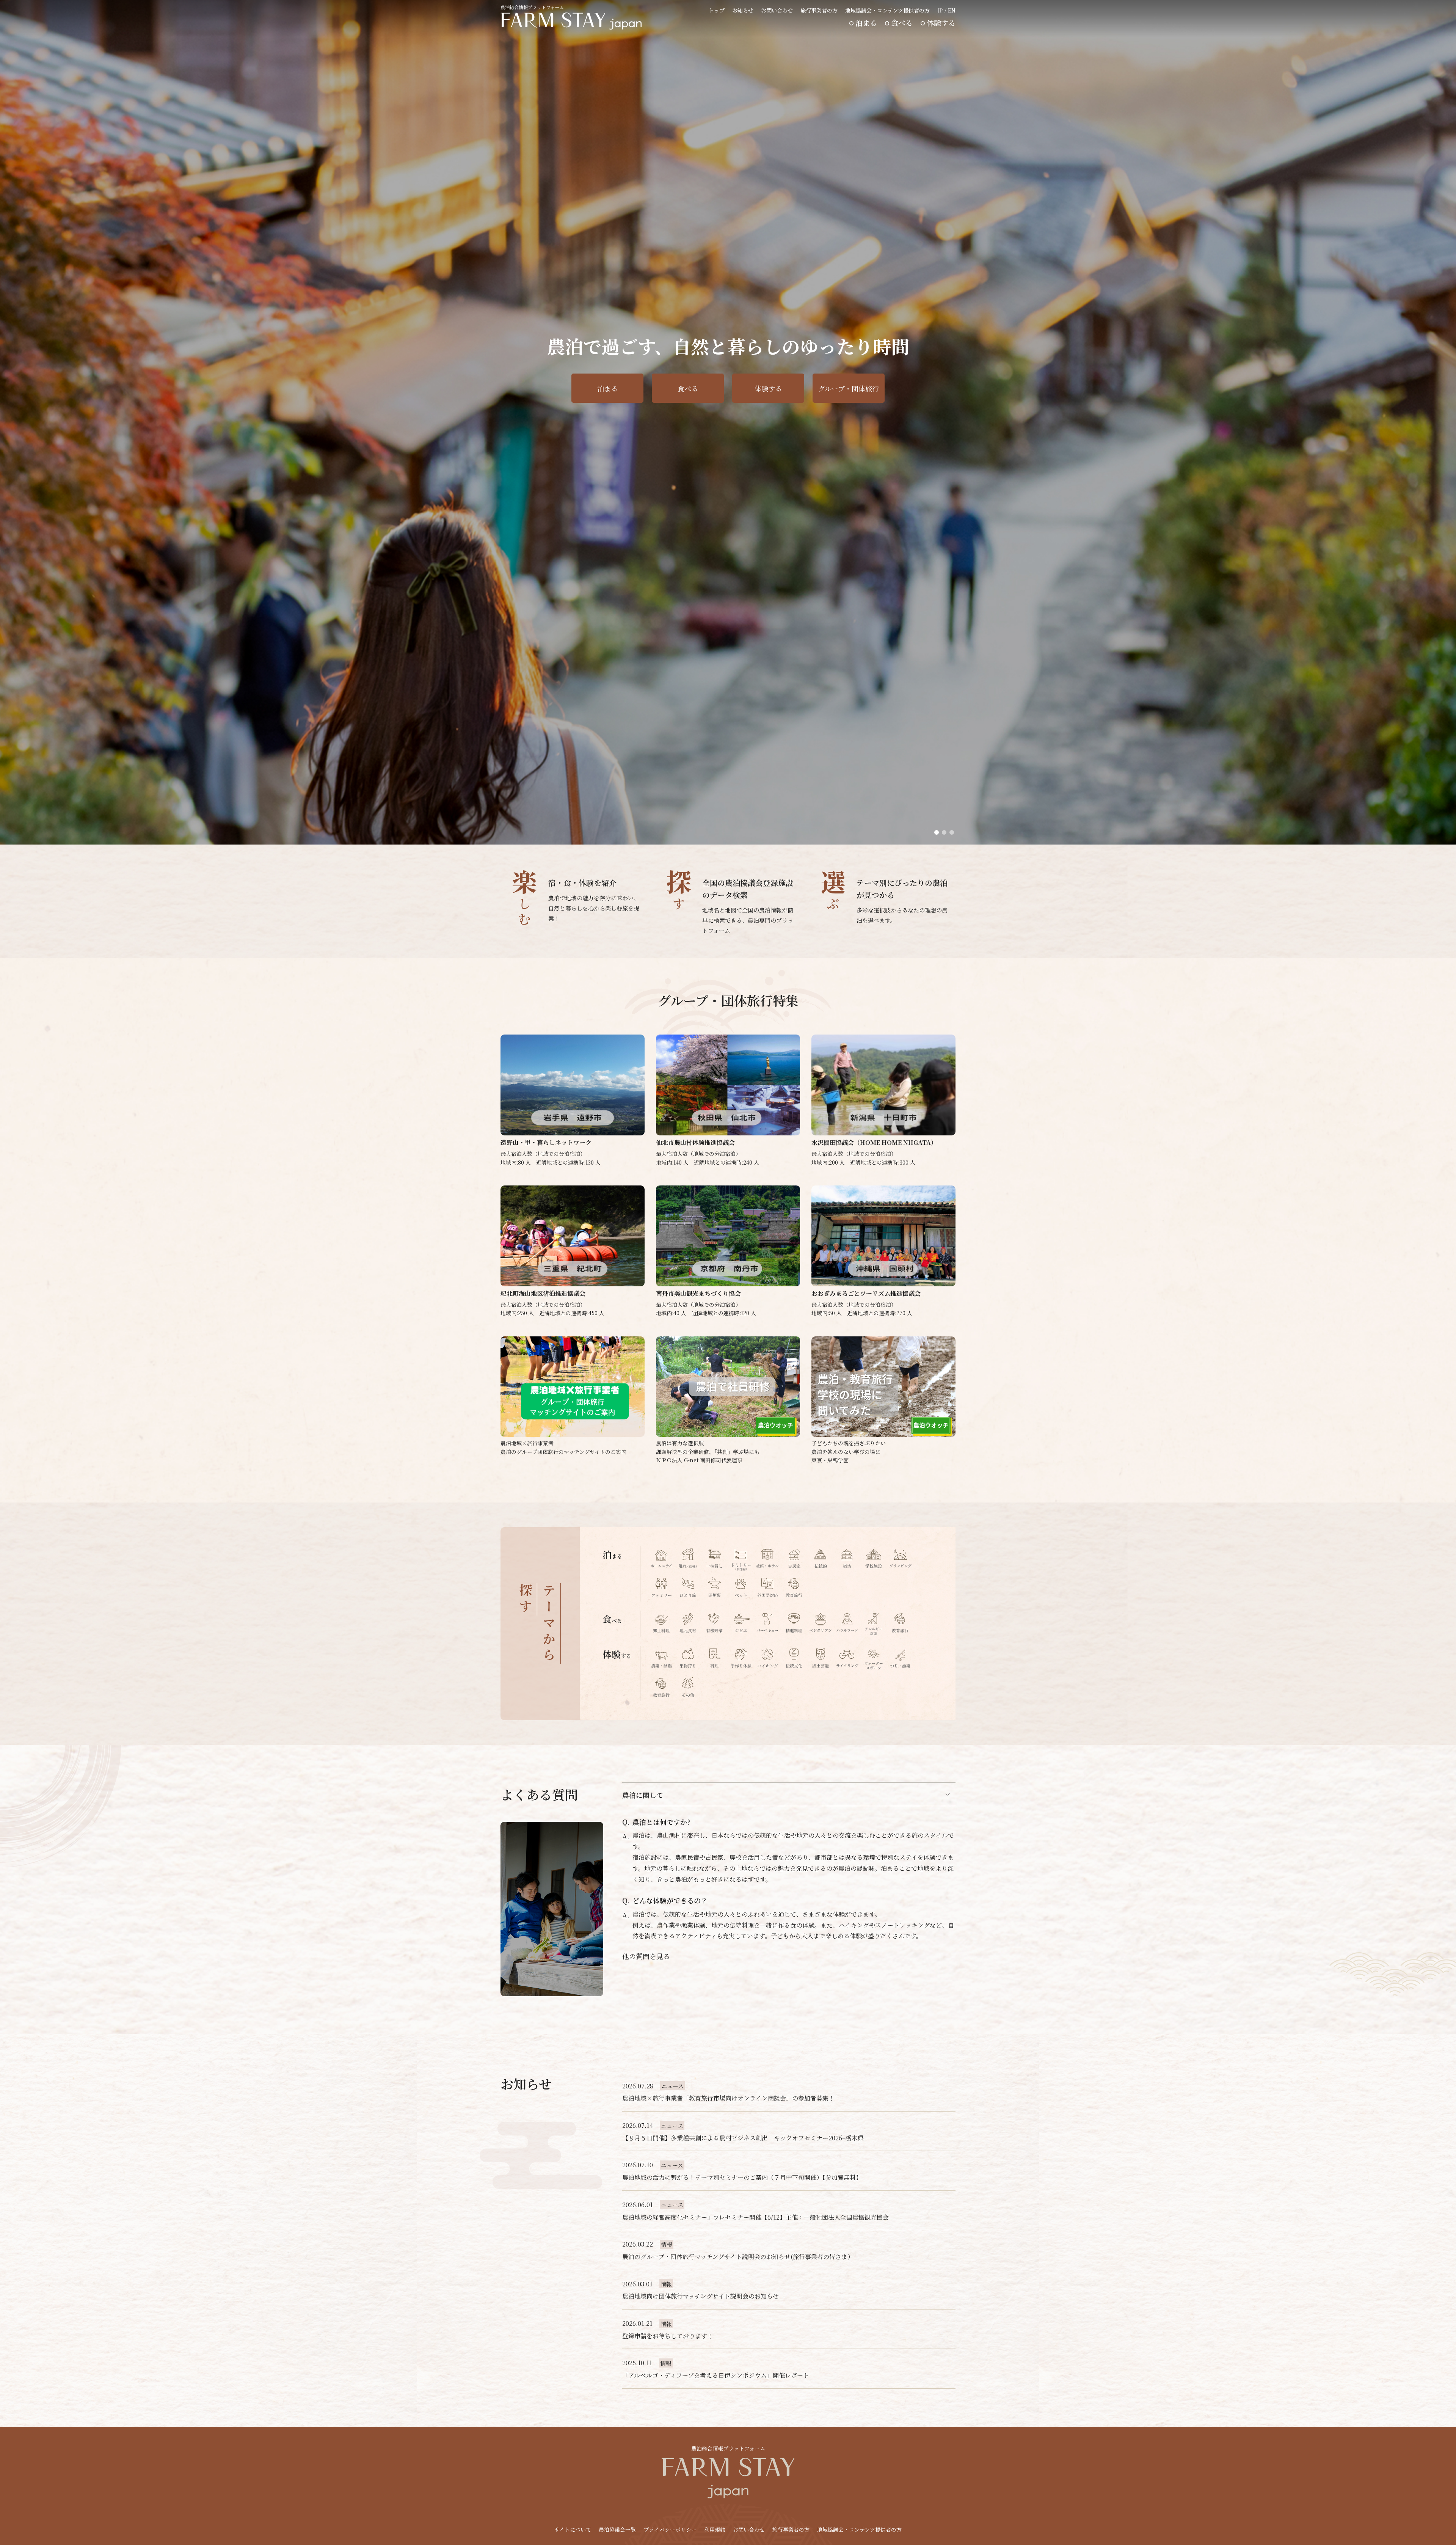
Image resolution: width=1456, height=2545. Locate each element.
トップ (717, 10)
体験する (941, 23)
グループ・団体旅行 (849, 388)
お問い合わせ (777, 10)
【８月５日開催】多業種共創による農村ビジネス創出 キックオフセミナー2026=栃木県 (743, 2138)
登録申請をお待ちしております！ (668, 2336)
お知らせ (743, 10)
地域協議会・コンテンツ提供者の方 (887, 10)
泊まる (866, 23)
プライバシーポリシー (670, 2529)
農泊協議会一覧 (617, 2529)
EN (952, 10)
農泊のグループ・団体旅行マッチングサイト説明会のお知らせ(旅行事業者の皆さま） (738, 2257)
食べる (902, 23)
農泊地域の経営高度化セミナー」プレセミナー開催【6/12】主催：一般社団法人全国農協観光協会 (755, 2217)
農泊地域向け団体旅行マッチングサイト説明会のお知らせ (701, 2296)
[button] (937, 832)
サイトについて (573, 2529)
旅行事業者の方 (819, 10)
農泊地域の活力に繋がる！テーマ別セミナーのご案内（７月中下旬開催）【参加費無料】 (742, 2177)
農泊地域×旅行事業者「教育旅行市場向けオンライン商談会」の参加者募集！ (728, 2098)
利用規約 (715, 2529)
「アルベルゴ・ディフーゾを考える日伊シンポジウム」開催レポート (716, 2375)
